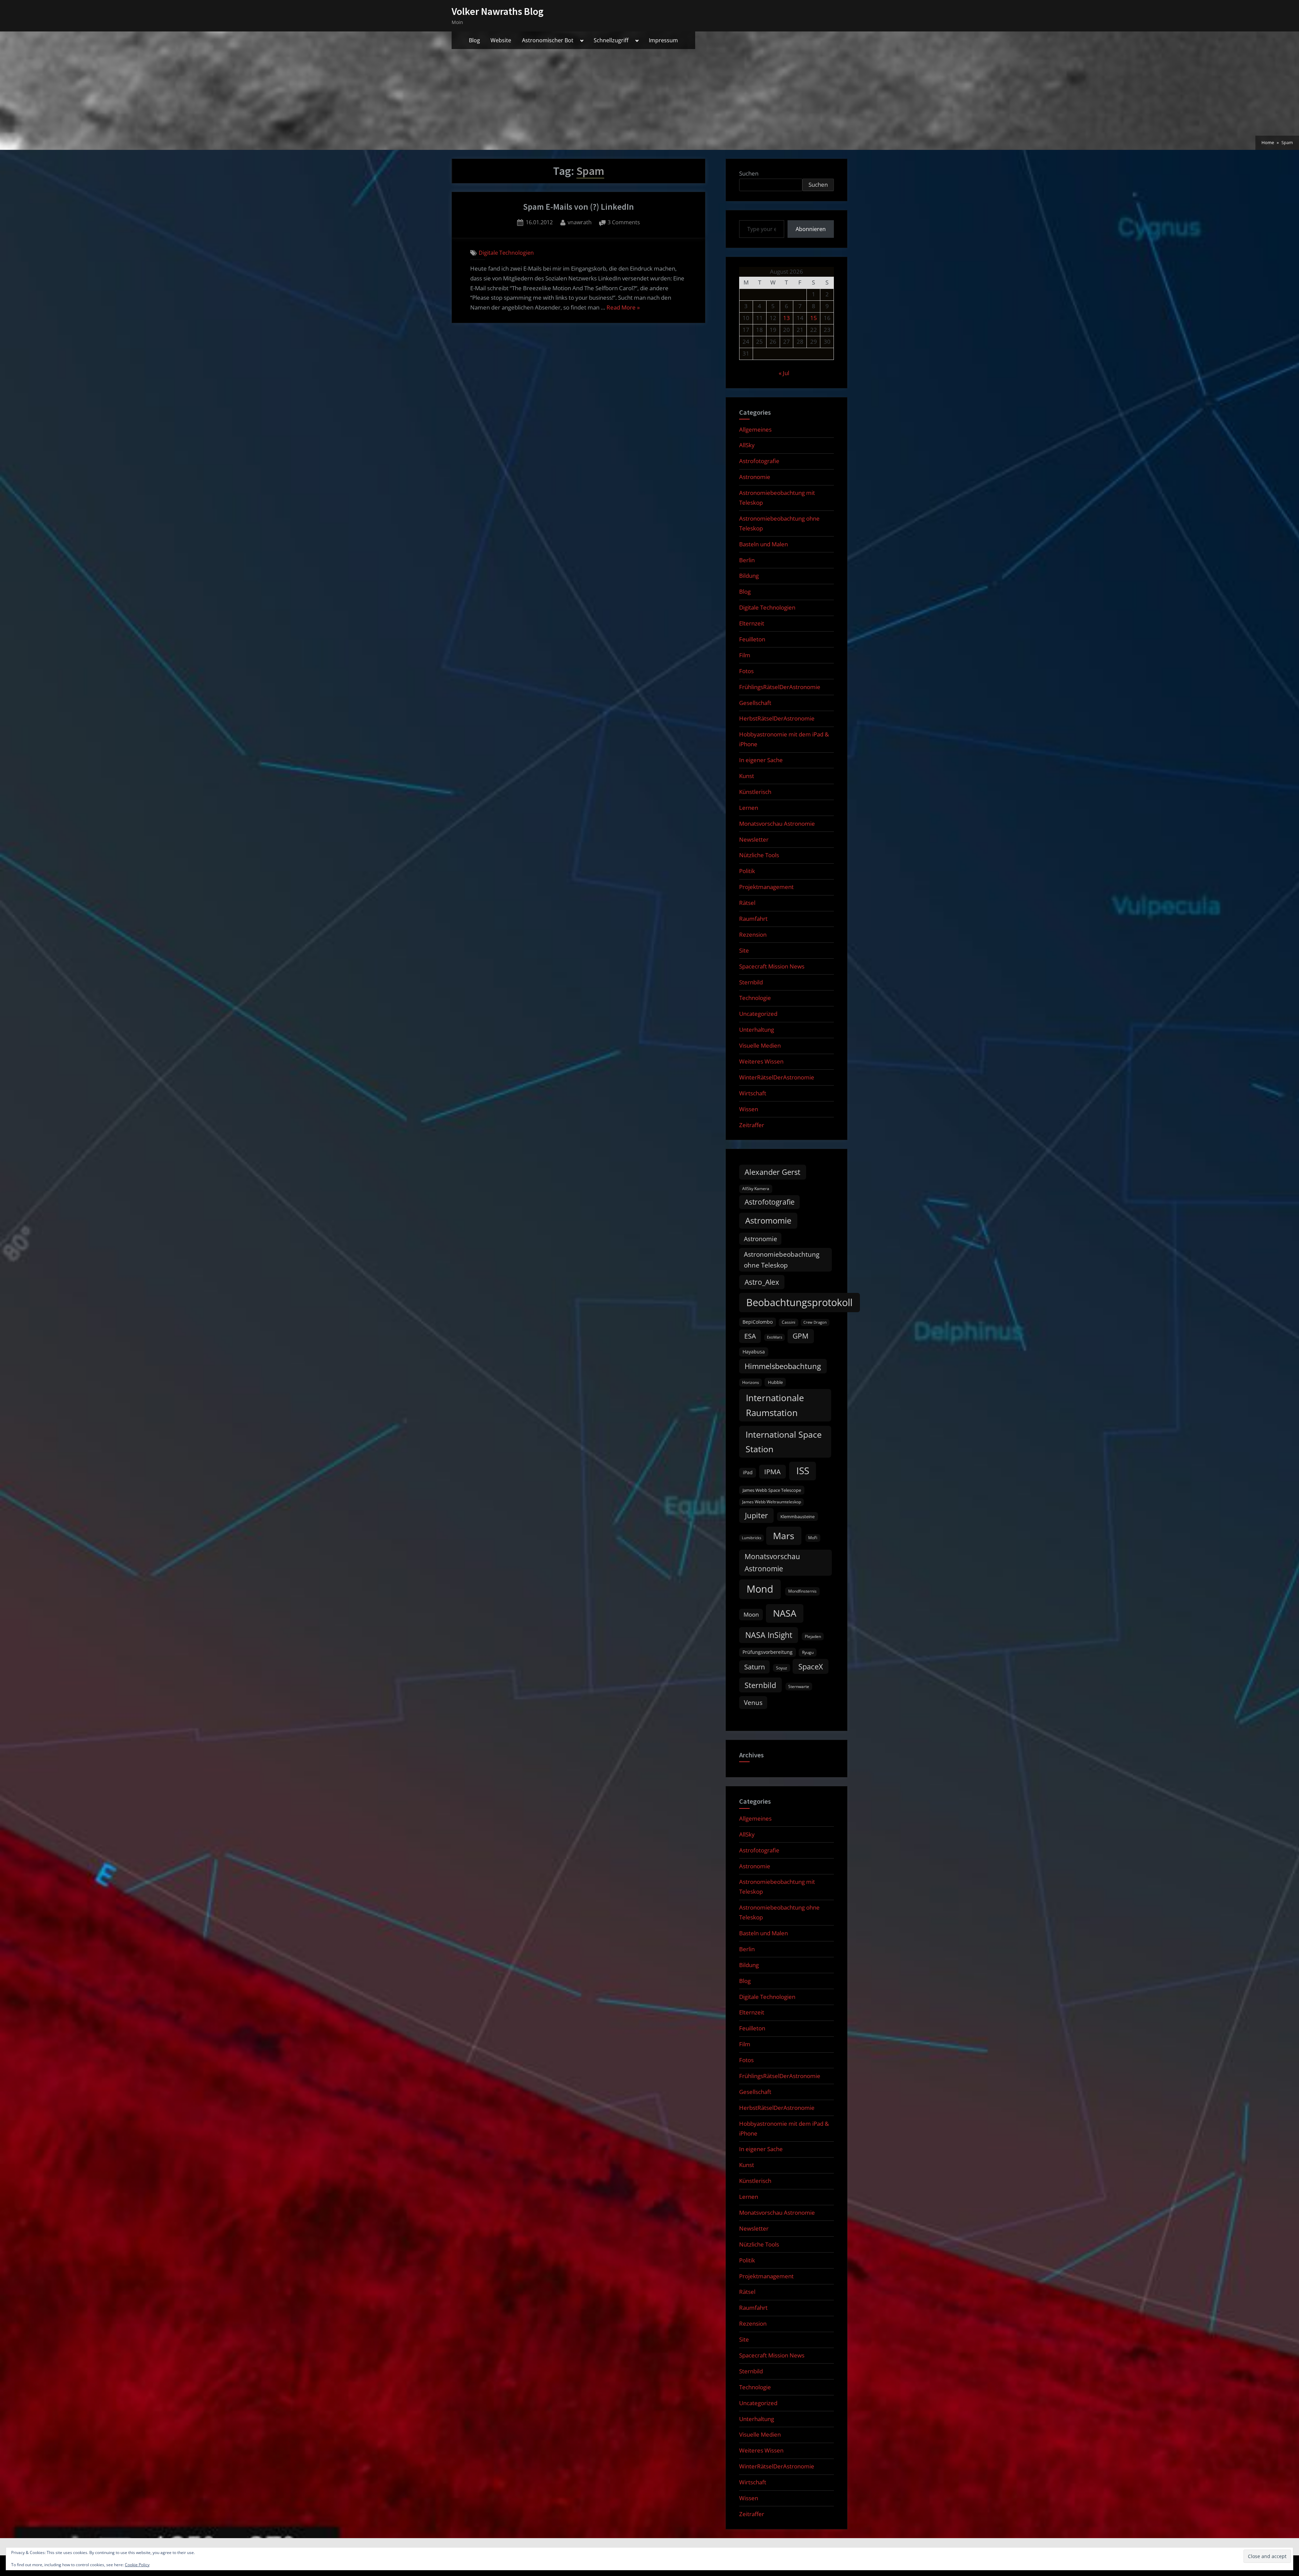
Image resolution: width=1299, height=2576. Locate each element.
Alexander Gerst (772, 1172)
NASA (785, 1613)
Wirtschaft (753, 1093)
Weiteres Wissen (761, 1061)
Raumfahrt (753, 919)
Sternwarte (799, 1686)
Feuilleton (752, 639)
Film (745, 655)
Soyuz (782, 1668)
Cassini (789, 1322)
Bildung (749, 576)
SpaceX (811, 1667)
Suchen (749, 173)
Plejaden (813, 1636)
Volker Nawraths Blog (498, 11)
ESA (750, 1336)
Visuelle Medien (760, 1045)
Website (501, 40)
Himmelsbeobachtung (783, 1366)
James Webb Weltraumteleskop (772, 1502)
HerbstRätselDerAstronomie (777, 718)
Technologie (755, 998)
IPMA (772, 1472)
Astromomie (768, 1221)
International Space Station (784, 1442)
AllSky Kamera (756, 1189)
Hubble (775, 1382)
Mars (784, 1536)
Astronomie (755, 477)
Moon (751, 1614)
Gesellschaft (755, 703)
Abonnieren (811, 229)
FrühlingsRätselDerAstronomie (780, 687)
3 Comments (624, 223)
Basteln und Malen (764, 544)
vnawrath (580, 222)
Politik (747, 871)
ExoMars (774, 1337)
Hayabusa (754, 1352)
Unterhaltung (757, 1030)
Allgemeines (755, 429)
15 (814, 318)
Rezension (753, 934)
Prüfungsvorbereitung (768, 1652)
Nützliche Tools (759, 855)
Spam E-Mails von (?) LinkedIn (578, 207)
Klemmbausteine (797, 1517)
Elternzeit (752, 623)
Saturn (755, 1667)
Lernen (749, 808)
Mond (760, 1589)
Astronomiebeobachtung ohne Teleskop (782, 1260)
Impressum (663, 40)
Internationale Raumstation (775, 1405)
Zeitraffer (752, 1125)
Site (744, 950)
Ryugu (808, 1652)
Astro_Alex (762, 1282)
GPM (801, 1336)
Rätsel (747, 903)
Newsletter (754, 839)
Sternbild (751, 982)
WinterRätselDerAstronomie (777, 1077)
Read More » (623, 308)
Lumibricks (751, 1538)
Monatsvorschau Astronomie (777, 824)
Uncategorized (758, 1014)
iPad (748, 1472)
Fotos (746, 671)
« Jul (784, 373)
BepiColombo (758, 1322)
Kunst (747, 776)
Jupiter (756, 1515)
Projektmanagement (766, 887)
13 (787, 318)
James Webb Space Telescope (772, 1490)
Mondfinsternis (802, 1591)
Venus (753, 1703)
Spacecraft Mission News (772, 966)
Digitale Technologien (506, 253)
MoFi (813, 1538)
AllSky (747, 445)
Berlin (747, 560)
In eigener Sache (761, 760)
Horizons (751, 1382)
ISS (803, 1471)
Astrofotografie (759, 461)
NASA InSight (769, 1635)
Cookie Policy (137, 2565)
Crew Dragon (815, 1322)
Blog (474, 40)
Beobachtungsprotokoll (799, 1302)
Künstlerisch (755, 792)
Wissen (749, 1109)
